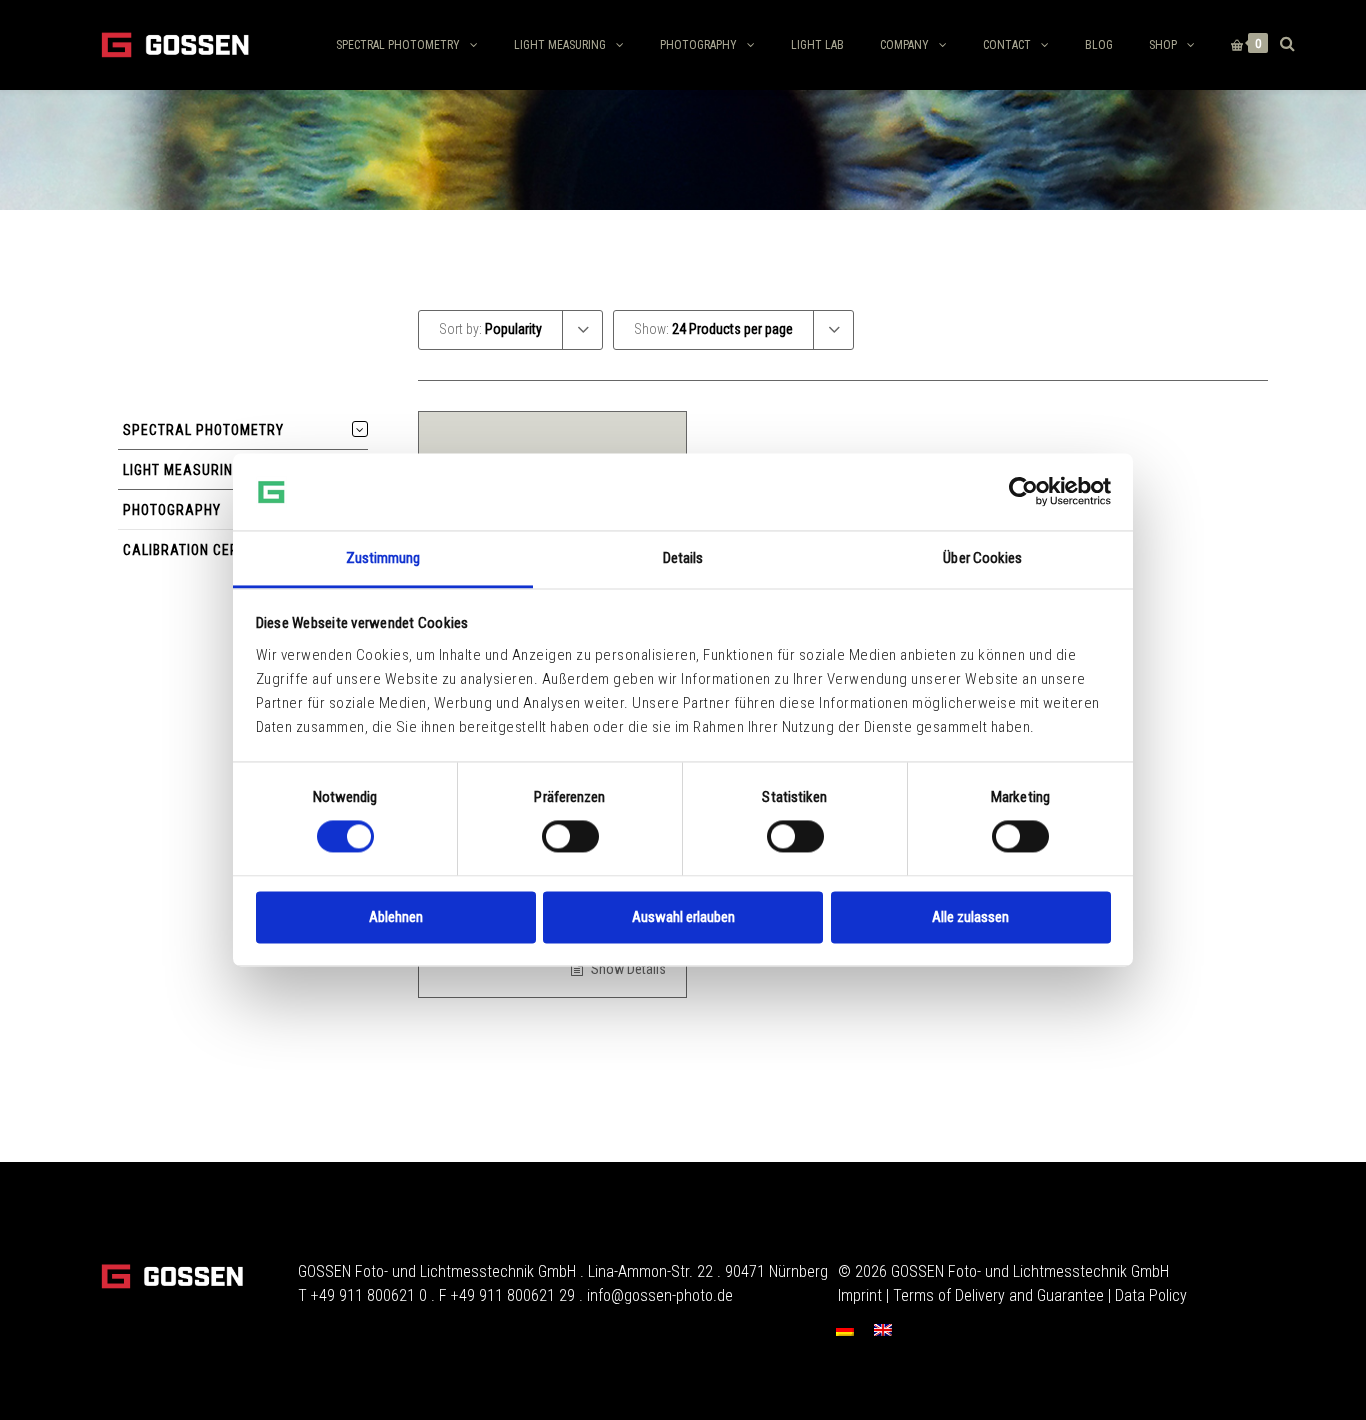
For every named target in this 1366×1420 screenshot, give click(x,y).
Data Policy (1151, 1295)
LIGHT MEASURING (560, 45)
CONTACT (1007, 45)
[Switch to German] (845, 1329)
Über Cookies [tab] (982, 558)
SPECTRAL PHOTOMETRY (398, 45)
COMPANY (904, 45)
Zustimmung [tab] (383, 558)
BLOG (1099, 45)
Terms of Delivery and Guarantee (998, 1295)
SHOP (1163, 45)
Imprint (860, 1295)
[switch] (570, 837)
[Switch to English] (883, 1329)
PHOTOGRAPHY (698, 45)
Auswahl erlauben (683, 917)
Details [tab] (683, 558)
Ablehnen (396, 917)
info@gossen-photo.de (660, 1295)
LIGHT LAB (817, 45)
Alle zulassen (970, 917)
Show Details (627, 969)
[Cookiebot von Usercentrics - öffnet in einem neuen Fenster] (1023, 492)
